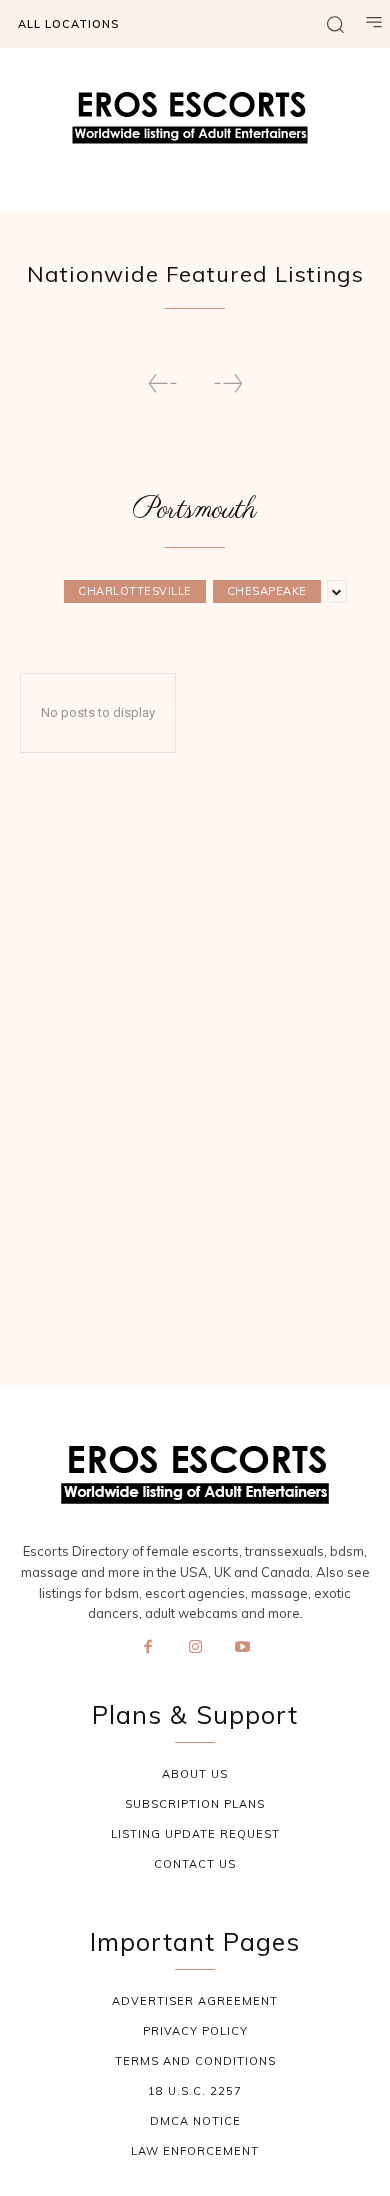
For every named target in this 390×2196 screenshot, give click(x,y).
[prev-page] (163, 383)
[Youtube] (243, 1648)
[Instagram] (195, 1648)
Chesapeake (267, 591)
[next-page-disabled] (227, 383)
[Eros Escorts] (195, 123)
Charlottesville (135, 591)
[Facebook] (148, 1648)
